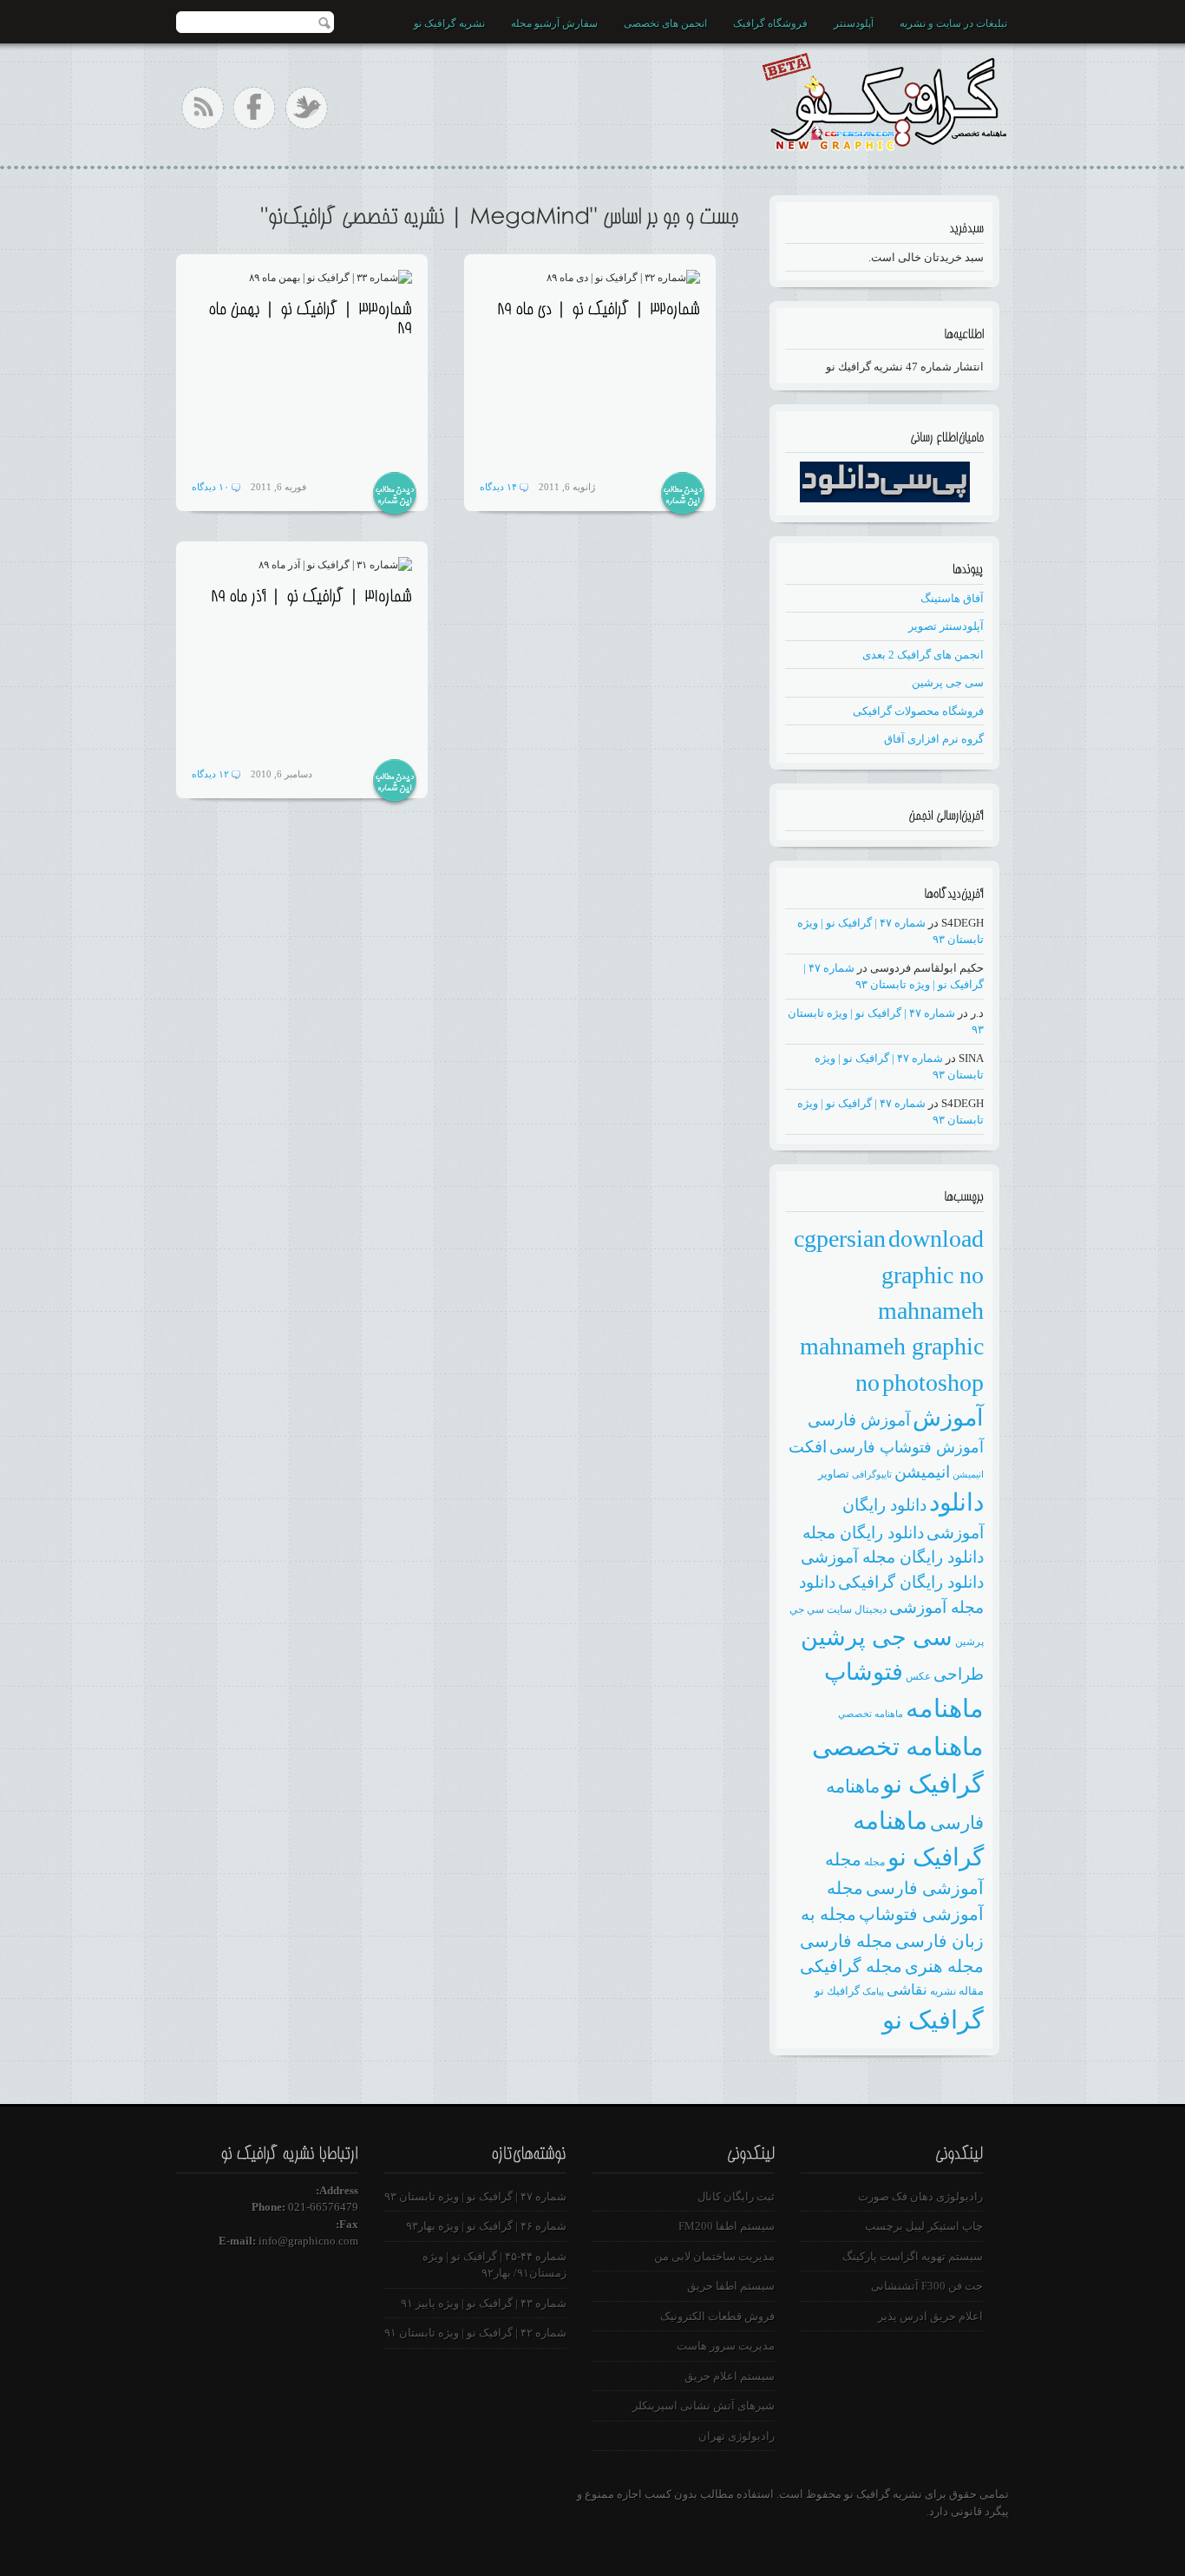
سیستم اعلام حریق (730, 2376)
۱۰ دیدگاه (210, 487)
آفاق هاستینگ (952, 598)
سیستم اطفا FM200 (727, 2226)
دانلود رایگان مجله (863, 1533)
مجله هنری (944, 1966)
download (936, 1239)
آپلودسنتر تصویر (946, 626)
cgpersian (840, 1239)
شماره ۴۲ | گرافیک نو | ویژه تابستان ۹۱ (475, 2333)
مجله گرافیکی (851, 1966)
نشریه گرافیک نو (449, 23)
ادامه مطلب (395, 495)
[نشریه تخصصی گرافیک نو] (884, 98)
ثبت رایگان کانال (736, 2196)
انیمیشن (922, 1472)
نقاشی (907, 1990)
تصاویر (834, 1474)
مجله (874, 1862)
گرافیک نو (933, 2020)
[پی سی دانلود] (885, 498)
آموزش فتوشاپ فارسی (907, 1447)
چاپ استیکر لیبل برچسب (924, 2226)
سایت (839, 1609)
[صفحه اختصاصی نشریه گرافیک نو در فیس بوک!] (255, 108)
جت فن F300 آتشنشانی (927, 2286)
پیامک (873, 1992)
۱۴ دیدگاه (498, 487)
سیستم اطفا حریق (731, 2286)
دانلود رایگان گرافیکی (911, 1582)
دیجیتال (871, 1609)
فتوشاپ (864, 1672)
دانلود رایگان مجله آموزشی (892, 1557)
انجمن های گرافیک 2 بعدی (923, 655)
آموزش (948, 1418)
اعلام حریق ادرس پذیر (930, 2316)
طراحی (959, 1674)
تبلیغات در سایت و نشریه (953, 23)
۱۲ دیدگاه (210, 774)
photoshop (933, 1383)
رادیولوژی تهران (737, 2436)
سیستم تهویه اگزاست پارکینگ (913, 2256)
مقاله (971, 1991)
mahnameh (931, 1311)
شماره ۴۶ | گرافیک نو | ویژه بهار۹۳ (486, 2226)
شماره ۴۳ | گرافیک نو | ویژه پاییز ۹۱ (484, 2303)
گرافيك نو (837, 1991)
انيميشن (968, 1475)
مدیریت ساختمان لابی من (714, 2256)
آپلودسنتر (854, 23)
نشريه (943, 1991)
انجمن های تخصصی (665, 23)
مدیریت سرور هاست (726, 2346)
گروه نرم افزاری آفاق (934, 739)
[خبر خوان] (203, 108)
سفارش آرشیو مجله (554, 23)
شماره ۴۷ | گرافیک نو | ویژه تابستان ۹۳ (475, 2196)
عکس (918, 1676)
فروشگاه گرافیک (770, 23)
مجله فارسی (846, 1941)
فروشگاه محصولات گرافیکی (918, 711)
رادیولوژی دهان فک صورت (920, 2196)
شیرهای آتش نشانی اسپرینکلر (704, 2406)
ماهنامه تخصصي (871, 1714)
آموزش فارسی (859, 1420)
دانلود (956, 1502)
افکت (808, 1447)
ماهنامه (945, 1708)
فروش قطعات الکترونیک (717, 2316)
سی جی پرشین (948, 682)
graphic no (933, 1275)
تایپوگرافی (872, 1475)
